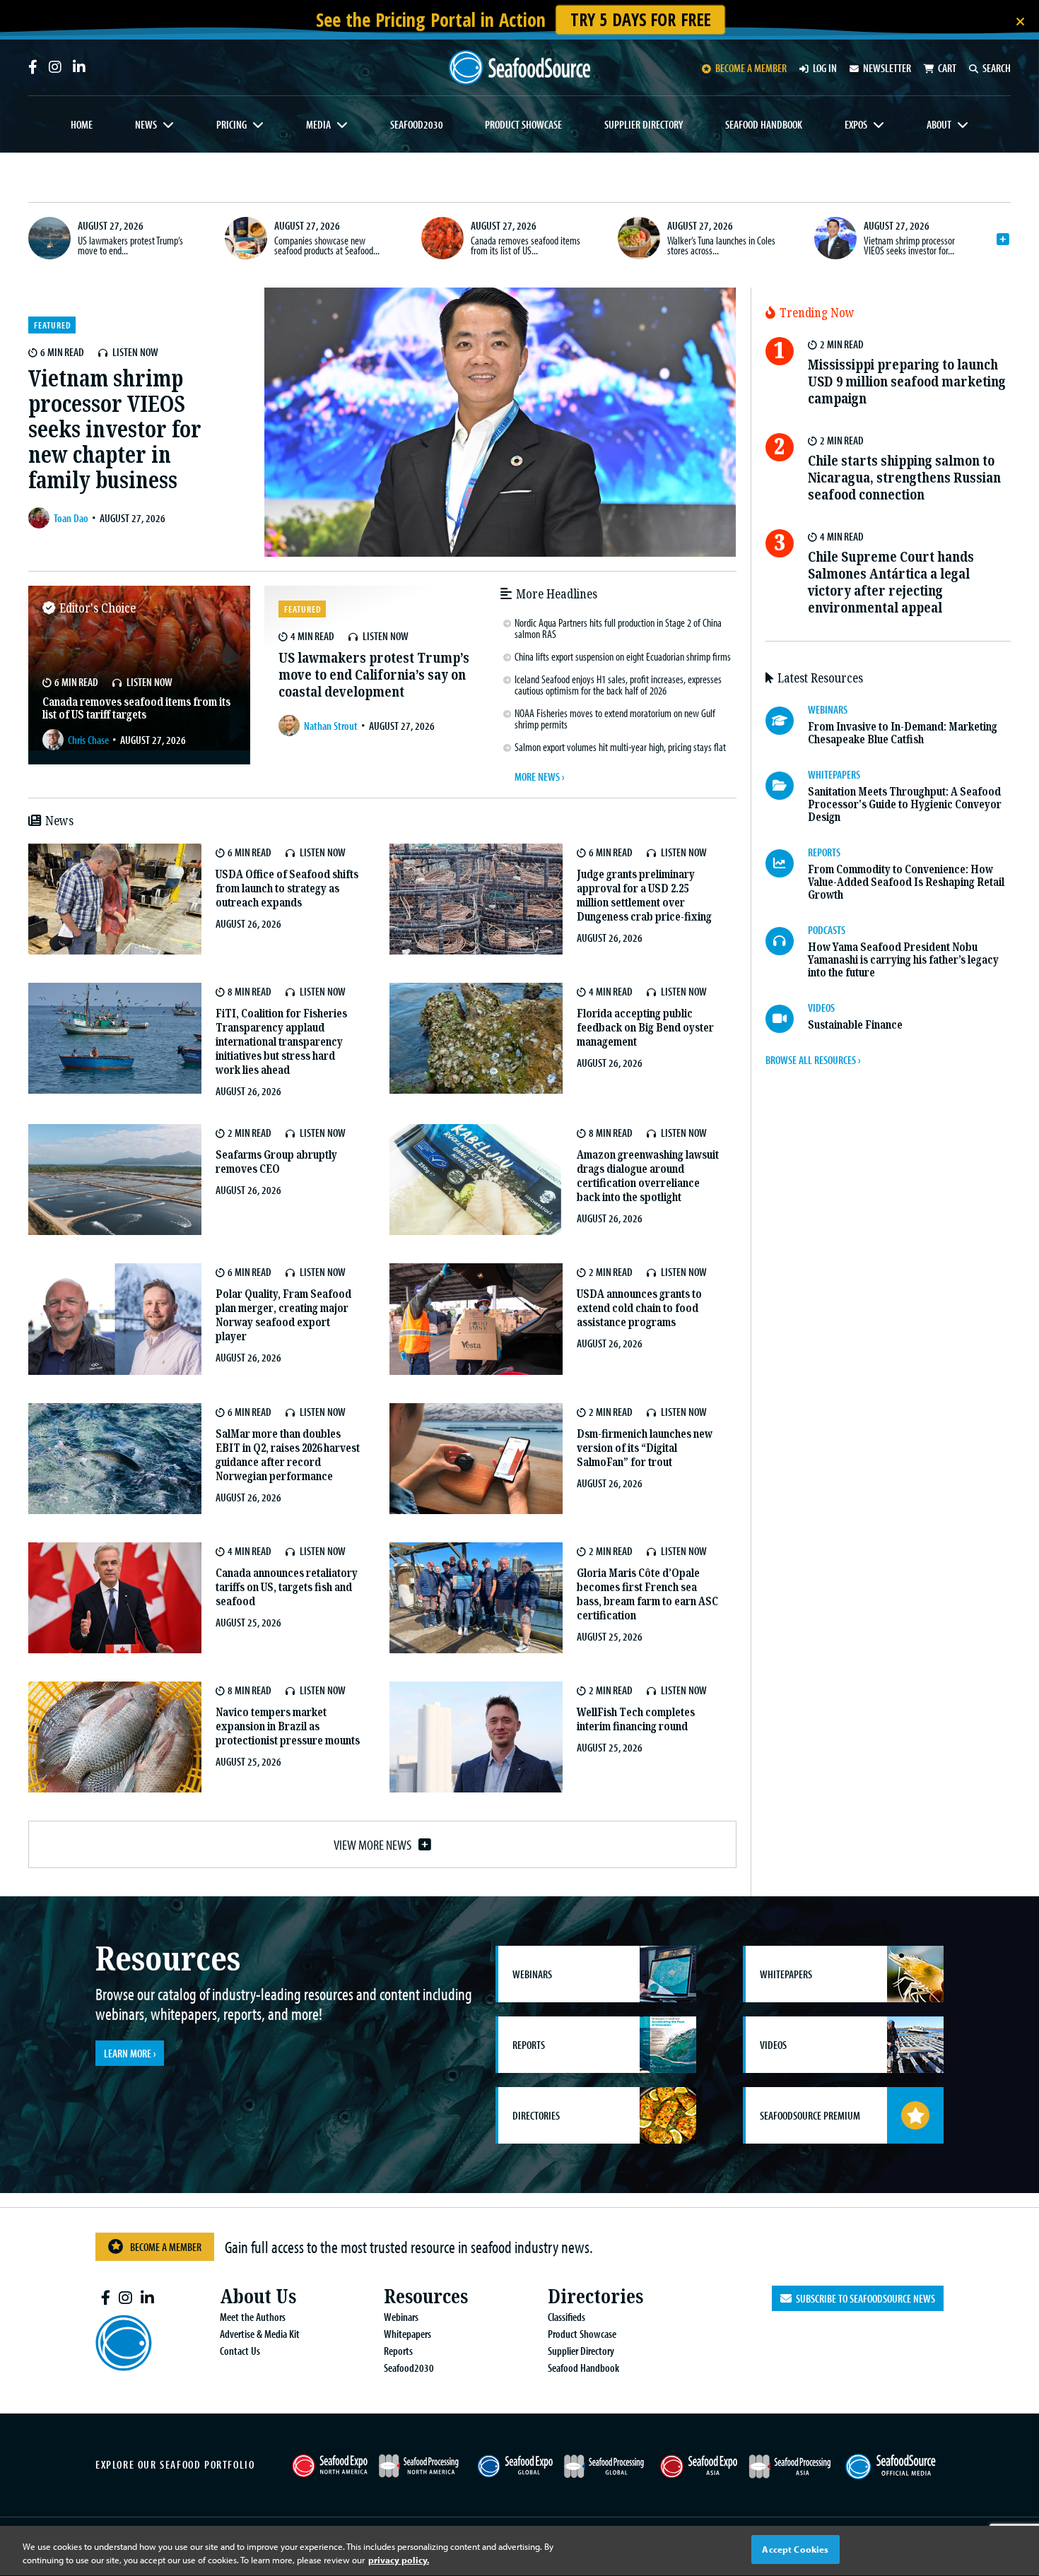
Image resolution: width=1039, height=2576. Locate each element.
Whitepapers (407, 2334)
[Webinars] (787, 721)
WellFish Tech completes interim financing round (636, 1719)
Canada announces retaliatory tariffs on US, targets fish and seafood (287, 1587)
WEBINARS (828, 709)
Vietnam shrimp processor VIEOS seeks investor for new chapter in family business (115, 430)
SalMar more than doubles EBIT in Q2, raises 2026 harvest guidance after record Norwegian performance (288, 1455)
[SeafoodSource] (519, 67)
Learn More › (130, 2053)
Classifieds (567, 2317)
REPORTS (824, 852)
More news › (539, 776)
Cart (947, 68)
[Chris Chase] (55, 740)
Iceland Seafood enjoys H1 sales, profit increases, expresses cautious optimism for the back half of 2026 (618, 685)
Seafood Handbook (764, 124)
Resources (426, 2297)
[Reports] (787, 863)
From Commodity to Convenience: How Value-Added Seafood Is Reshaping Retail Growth (906, 882)
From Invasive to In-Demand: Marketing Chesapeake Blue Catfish (903, 733)
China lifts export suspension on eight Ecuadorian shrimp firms (623, 656)
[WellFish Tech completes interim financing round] (476, 1737)
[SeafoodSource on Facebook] (33, 67)
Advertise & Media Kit (260, 2334)
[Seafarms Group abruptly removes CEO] (115, 1180)
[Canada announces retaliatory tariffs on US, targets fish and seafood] (115, 1598)
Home (82, 124)
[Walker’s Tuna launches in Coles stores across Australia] (639, 238)
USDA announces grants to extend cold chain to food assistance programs (639, 1308)
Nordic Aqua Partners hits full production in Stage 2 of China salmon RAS (618, 628)
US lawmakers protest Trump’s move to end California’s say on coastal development (374, 675)
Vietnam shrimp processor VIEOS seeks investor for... (909, 245)
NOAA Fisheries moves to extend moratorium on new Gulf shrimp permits (615, 719)
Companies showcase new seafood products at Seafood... (327, 245)
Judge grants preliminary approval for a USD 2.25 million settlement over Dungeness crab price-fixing (644, 896)
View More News (372, 1844)
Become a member (751, 68)
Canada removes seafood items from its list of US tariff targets (136, 708)
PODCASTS (827, 930)
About (939, 124)
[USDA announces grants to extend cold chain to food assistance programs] (476, 1319)
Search (997, 68)
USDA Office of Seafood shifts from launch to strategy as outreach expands (287, 888)
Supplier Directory (644, 124)
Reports (398, 2351)
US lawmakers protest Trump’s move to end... (130, 245)
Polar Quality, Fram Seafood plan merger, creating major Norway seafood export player (283, 1315)
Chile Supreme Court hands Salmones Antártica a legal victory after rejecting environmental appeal (891, 583)
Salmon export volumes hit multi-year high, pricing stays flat (620, 747)
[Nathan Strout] (291, 726)
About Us (258, 2297)
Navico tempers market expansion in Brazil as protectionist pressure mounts (288, 1726)
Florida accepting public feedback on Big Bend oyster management (645, 1028)
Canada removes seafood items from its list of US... (526, 245)
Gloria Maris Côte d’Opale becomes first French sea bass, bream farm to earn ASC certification (647, 1594)
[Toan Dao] (41, 518)
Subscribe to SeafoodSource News (863, 2298)
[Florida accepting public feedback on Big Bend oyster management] (476, 1038)
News (146, 124)
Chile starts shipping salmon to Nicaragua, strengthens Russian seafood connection (904, 478)
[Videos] (787, 1019)
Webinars (401, 2317)
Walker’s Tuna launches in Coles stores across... (721, 245)
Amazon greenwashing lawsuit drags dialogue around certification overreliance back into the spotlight (648, 1176)
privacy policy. (399, 2560)
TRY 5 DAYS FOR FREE (640, 19)
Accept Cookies (795, 2549)
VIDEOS (821, 1008)
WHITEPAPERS (834, 774)
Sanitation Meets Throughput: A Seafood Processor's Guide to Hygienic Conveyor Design (905, 804)
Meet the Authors (253, 2317)
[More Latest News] (1003, 240)
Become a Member (166, 2247)
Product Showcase (523, 124)
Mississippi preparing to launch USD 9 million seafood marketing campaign (907, 382)
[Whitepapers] (787, 786)
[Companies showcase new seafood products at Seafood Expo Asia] (246, 238)
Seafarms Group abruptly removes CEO (276, 1162)
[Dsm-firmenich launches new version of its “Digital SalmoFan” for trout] (476, 1459)
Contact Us (240, 2351)
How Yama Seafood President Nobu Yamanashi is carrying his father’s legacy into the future (903, 960)
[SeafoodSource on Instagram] (55, 67)
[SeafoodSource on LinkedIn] (79, 67)
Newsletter (887, 68)
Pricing (231, 124)
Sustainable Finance (855, 1025)
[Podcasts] (787, 941)
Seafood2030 (417, 124)
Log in (825, 68)
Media (318, 124)
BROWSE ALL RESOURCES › (813, 1060)
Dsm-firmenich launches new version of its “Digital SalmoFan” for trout (645, 1448)
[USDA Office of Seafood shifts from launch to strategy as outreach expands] (115, 899)
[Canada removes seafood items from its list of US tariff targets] (442, 238)
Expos (856, 124)
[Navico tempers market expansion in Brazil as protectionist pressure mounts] (115, 1737)
